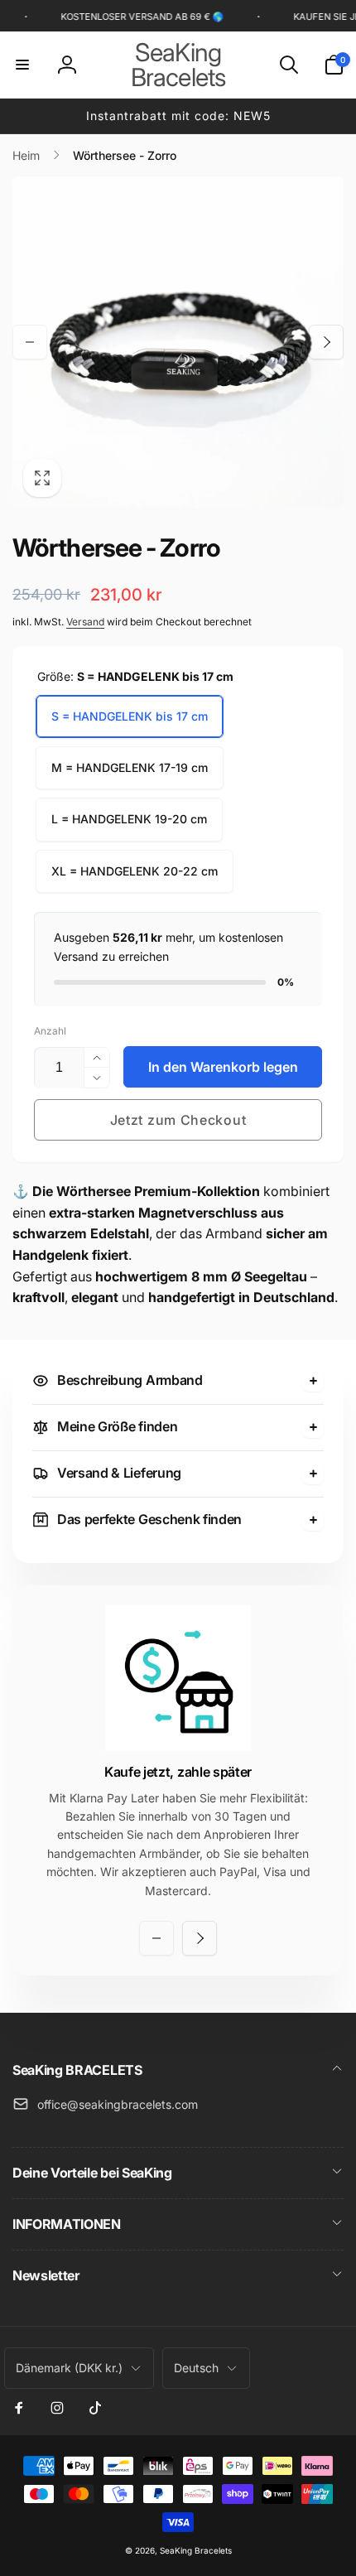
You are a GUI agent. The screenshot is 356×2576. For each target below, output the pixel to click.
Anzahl (50, 1031)
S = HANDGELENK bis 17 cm (130, 716)
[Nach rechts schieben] (326, 342)
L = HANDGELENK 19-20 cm (129, 819)
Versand (85, 622)
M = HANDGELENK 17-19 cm (130, 767)
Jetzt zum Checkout (178, 1120)
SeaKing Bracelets (196, 2550)
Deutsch (196, 2368)
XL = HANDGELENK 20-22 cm (135, 871)
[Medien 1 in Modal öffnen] (178, 342)
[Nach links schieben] (30, 342)
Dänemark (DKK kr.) (69, 2368)
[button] (22, 65)
